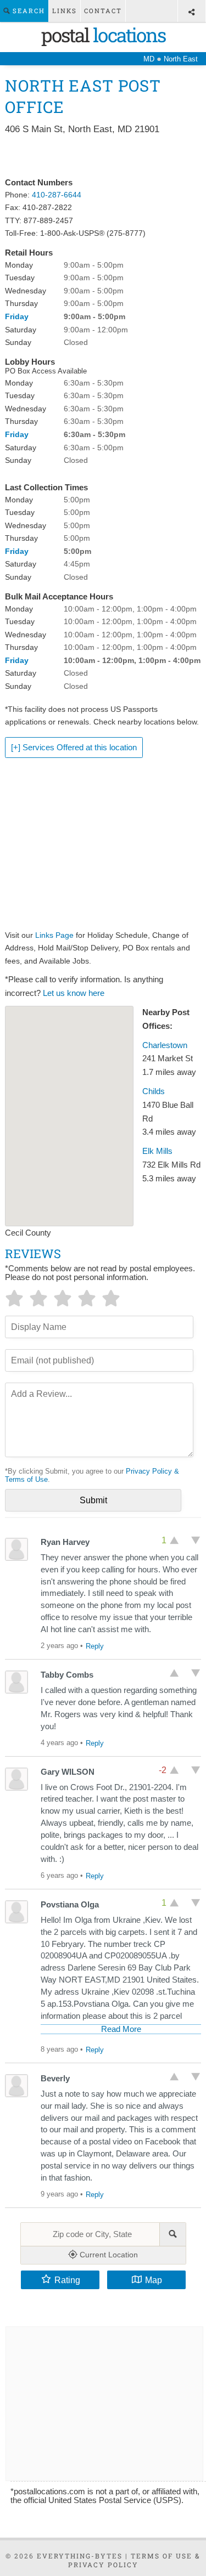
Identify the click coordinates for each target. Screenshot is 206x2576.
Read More (121, 2029)
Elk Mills (157, 1151)
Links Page (54, 935)
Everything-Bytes (80, 2556)
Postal (103, 35)
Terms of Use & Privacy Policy (135, 2560)
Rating (67, 2280)
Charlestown (165, 1045)
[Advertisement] (103, 157)
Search (27, 11)
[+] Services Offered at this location (74, 748)
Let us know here (74, 993)
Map (154, 2280)
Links (65, 11)
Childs (154, 1091)
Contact (103, 11)
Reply (95, 1646)
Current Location (108, 2255)
